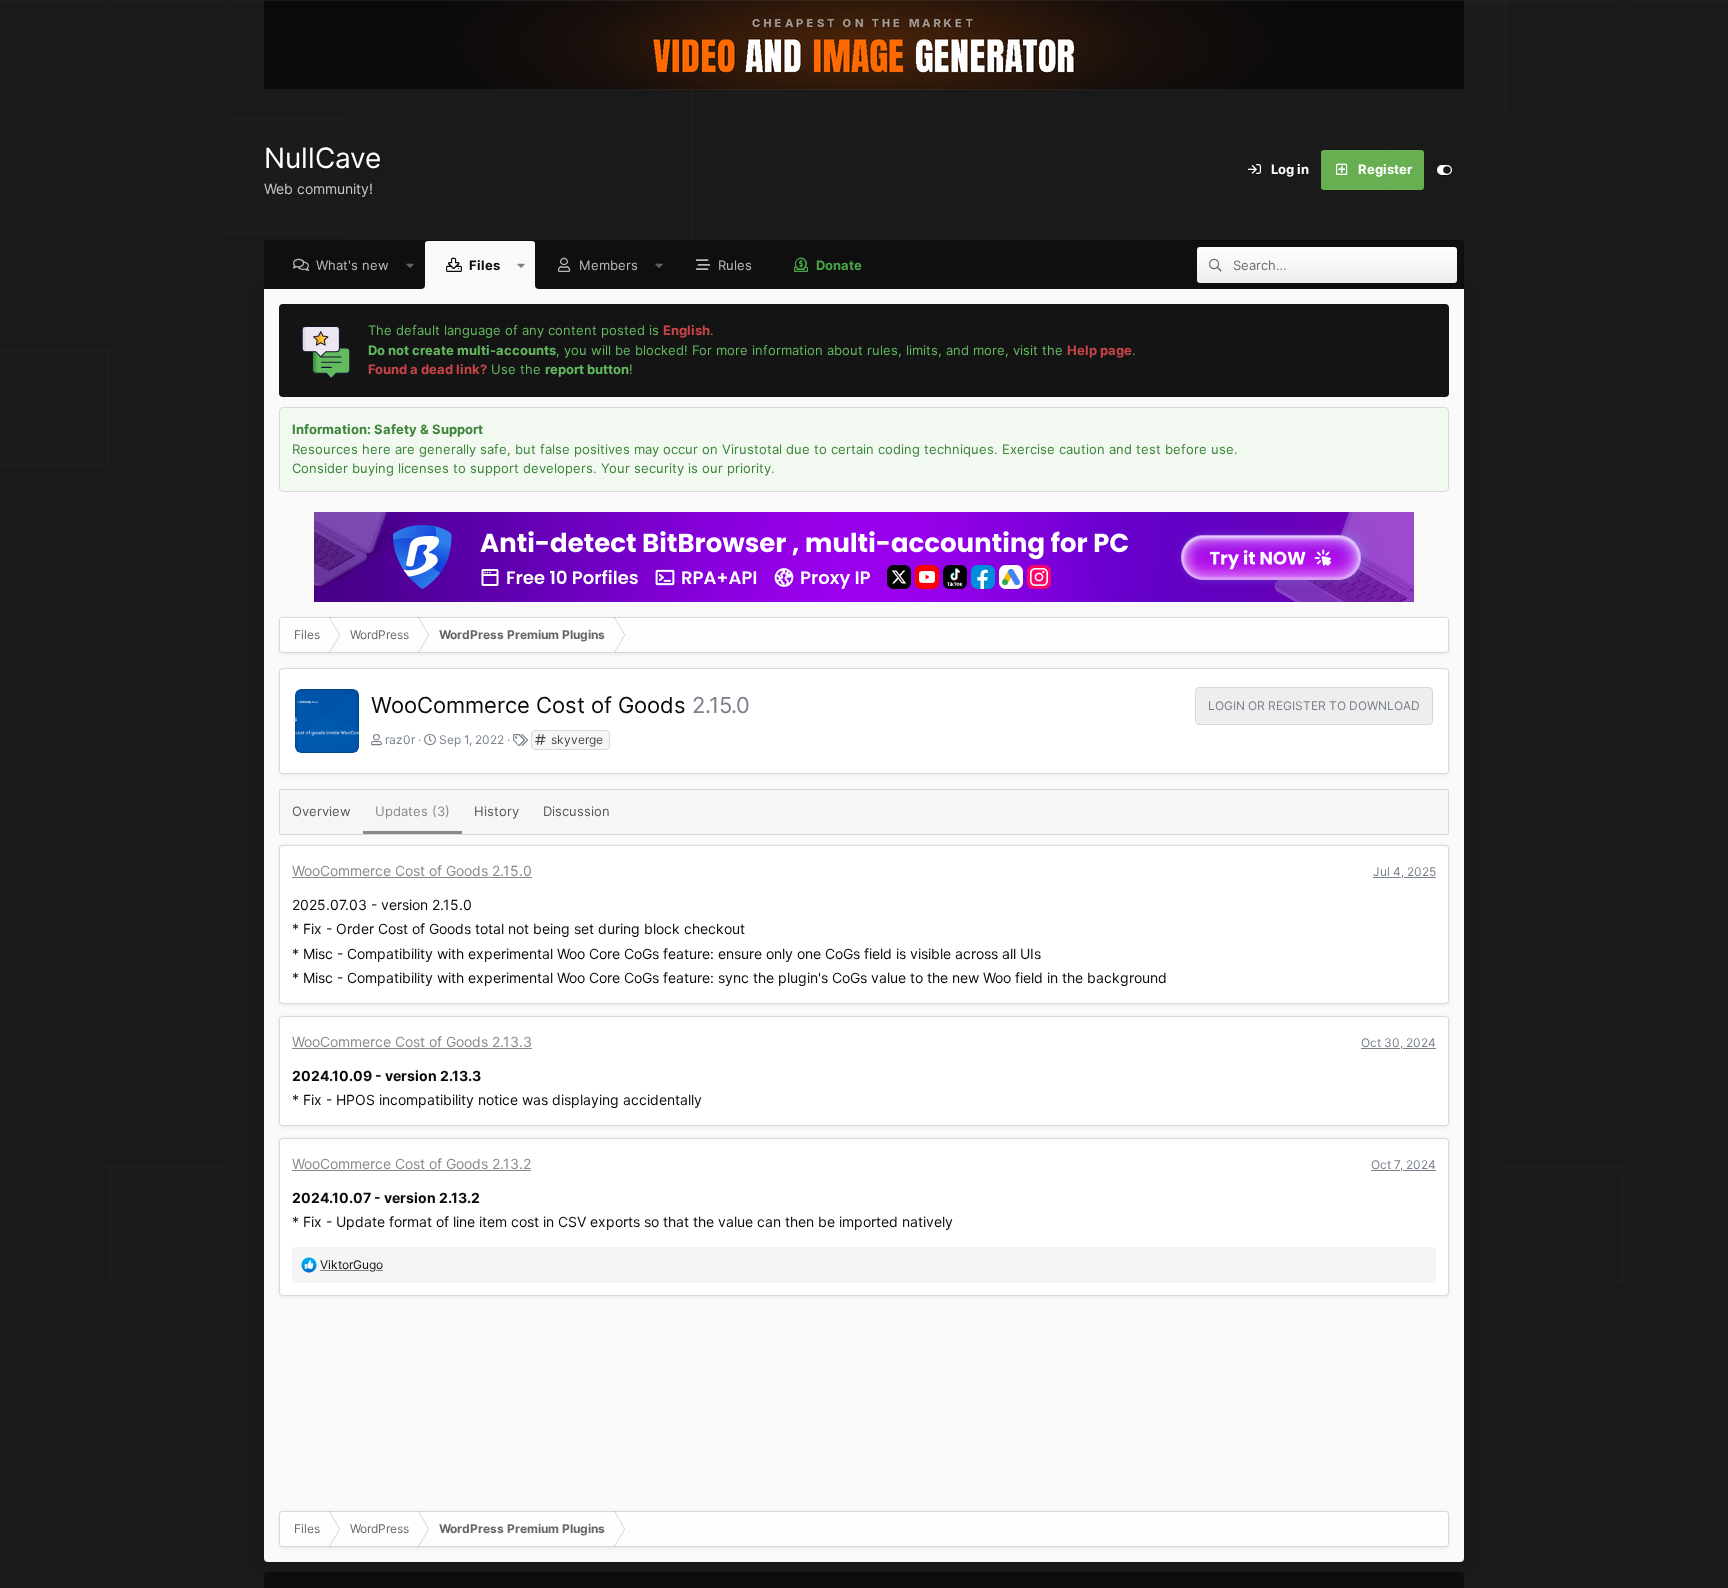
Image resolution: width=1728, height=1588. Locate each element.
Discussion (576, 811)
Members (608, 265)
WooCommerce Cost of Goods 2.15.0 (412, 870)
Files (484, 265)
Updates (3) (412, 811)
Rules (735, 265)
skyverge (575, 739)
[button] (410, 265)
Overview (321, 811)
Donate (839, 265)
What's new (352, 265)
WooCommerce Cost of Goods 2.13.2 (411, 1163)
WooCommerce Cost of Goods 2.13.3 (412, 1041)
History (496, 811)
